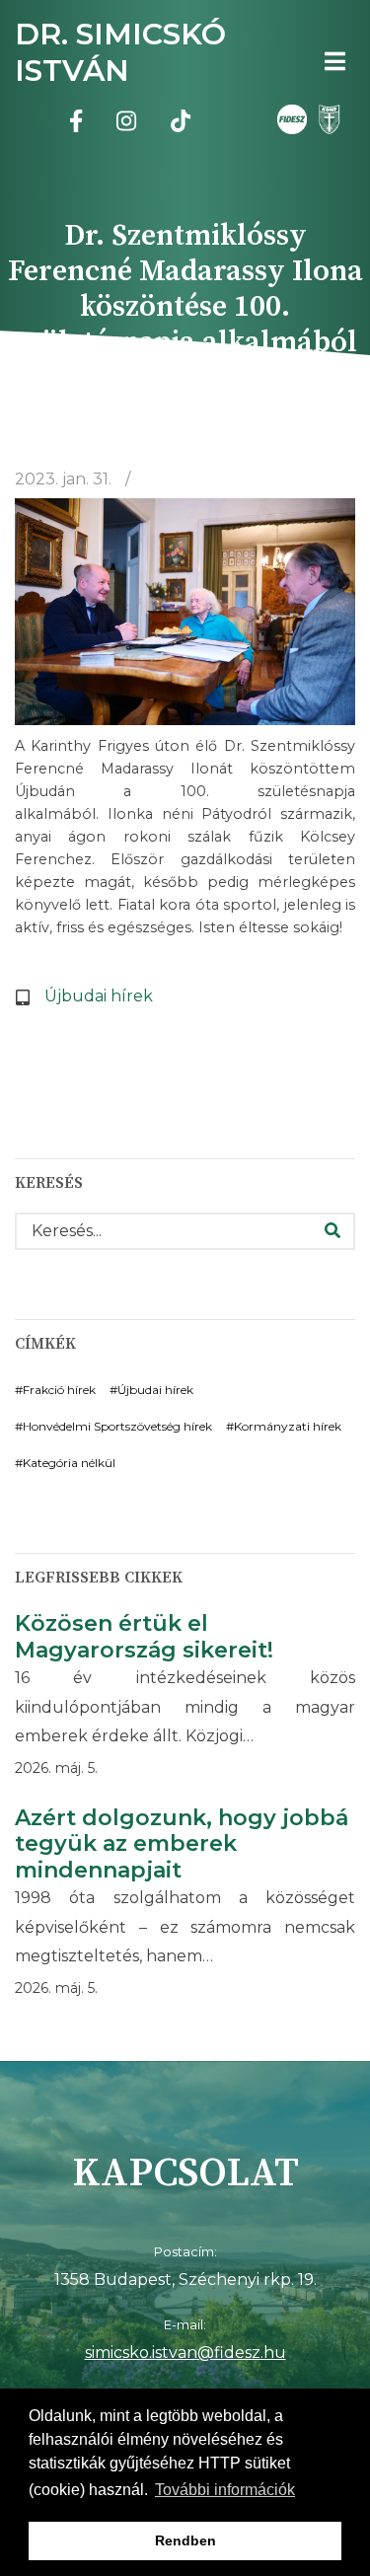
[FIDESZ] (292, 119)
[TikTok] (181, 124)
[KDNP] (326, 119)
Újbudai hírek (99, 996)
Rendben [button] (185, 2540)
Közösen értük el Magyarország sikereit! (144, 1637)
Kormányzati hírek (288, 1426)
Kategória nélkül (69, 1463)
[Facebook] (76, 124)
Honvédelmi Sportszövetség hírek (117, 1426)
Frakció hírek (59, 1390)
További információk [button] (225, 2490)
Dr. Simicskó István (120, 52)
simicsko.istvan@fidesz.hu (185, 2353)
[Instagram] (126, 124)
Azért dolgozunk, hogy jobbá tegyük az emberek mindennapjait (182, 1844)
